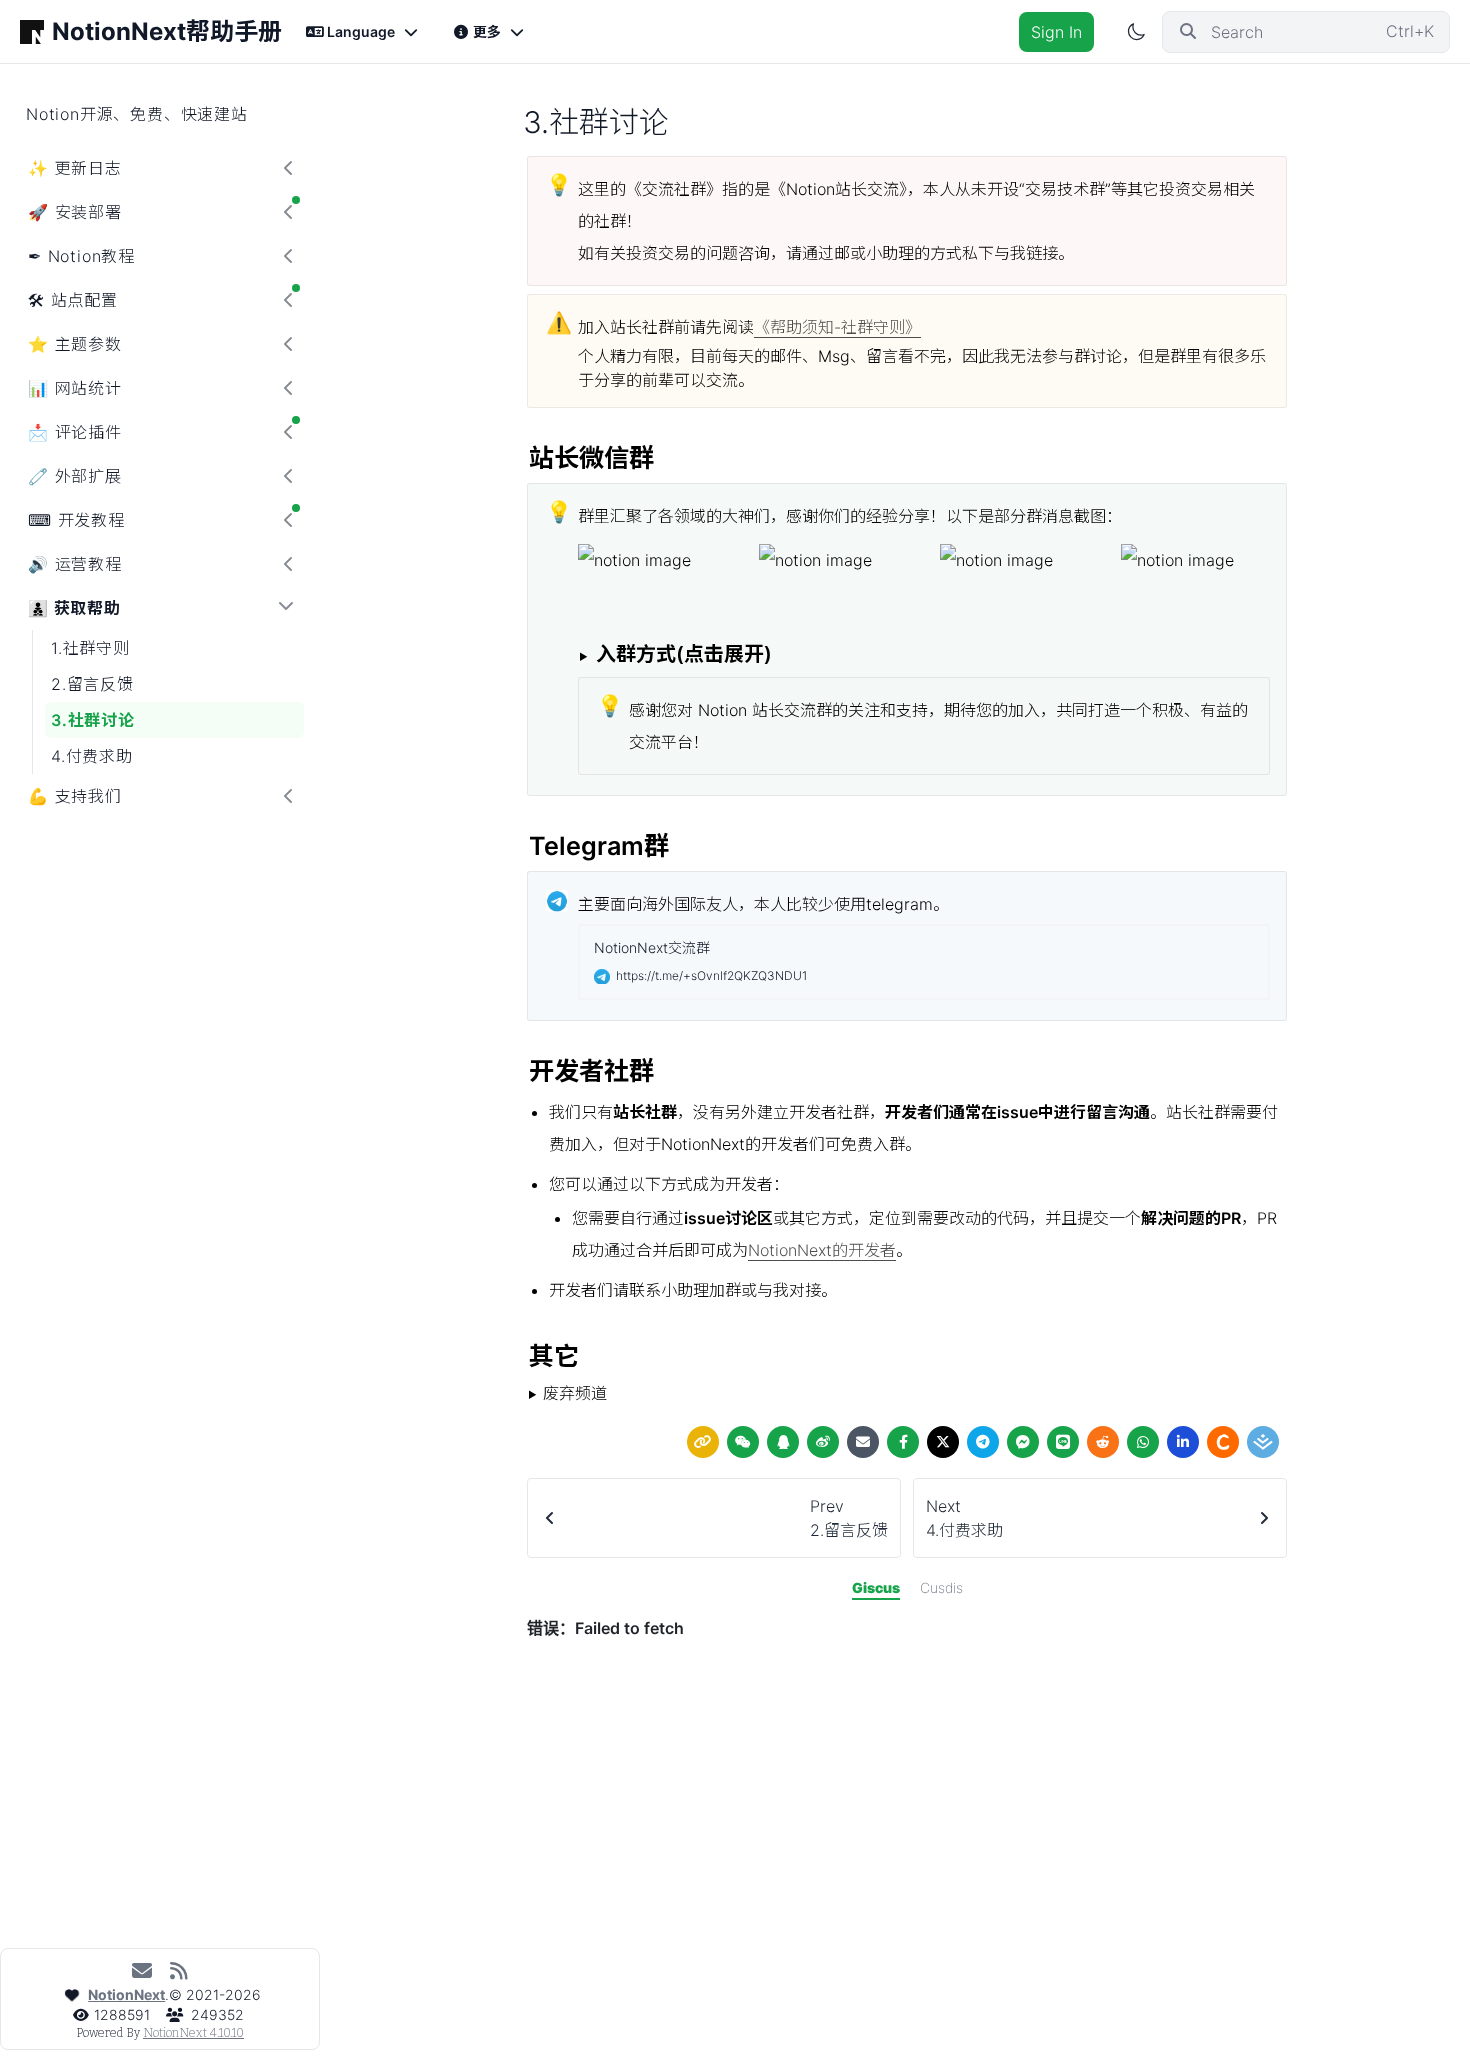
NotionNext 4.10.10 (193, 2033)
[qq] (783, 1442)
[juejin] (1263, 1442)
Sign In (1056, 32)
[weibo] (823, 1442)
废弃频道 (575, 1393)
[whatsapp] (1143, 1442)
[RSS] (178, 1971)
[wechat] (743, 1442)
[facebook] (903, 1442)
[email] (863, 1442)
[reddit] (1103, 1442)
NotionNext (126, 1994)
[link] (703, 1442)
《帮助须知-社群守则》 (837, 327)
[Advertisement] (907, 1926)
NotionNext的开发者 (822, 1250)
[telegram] (983, 1442)
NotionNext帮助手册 (167, 31)
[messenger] (1023, 1442)
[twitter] (943, 1442)
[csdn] (1223, 1442)
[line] (1063, 1442)
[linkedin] (1183, 1442)
